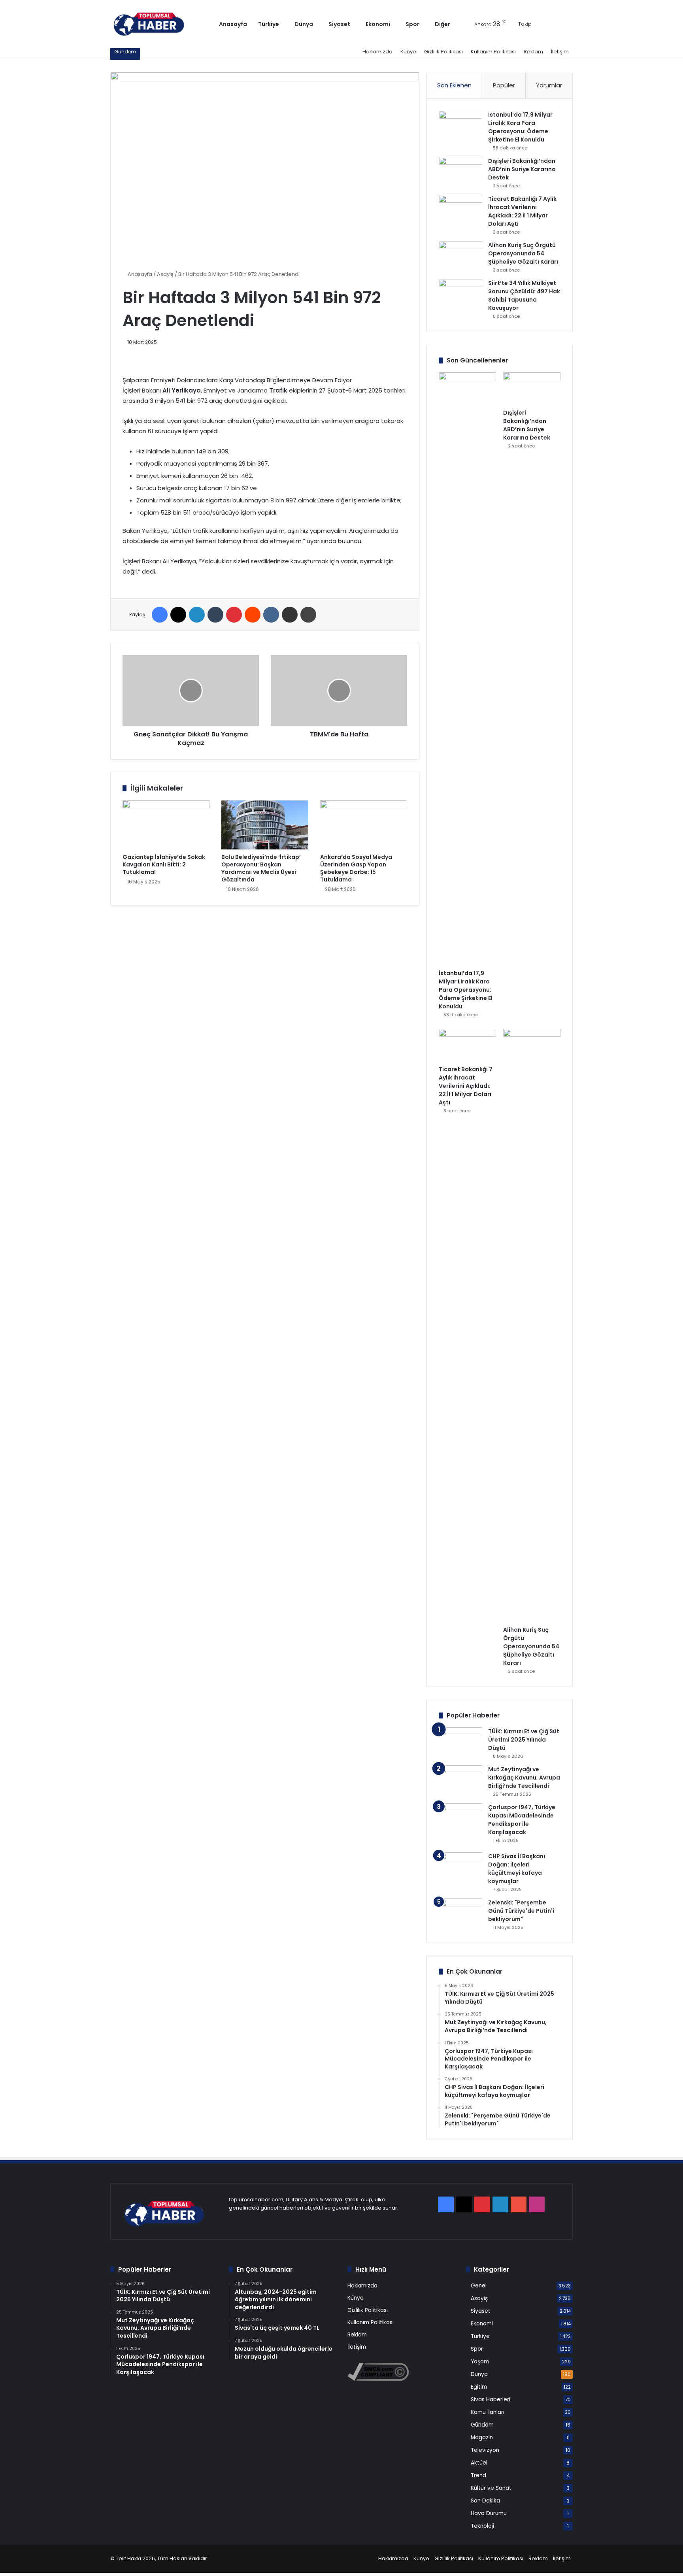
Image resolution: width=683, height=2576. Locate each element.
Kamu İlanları (488, 2412)
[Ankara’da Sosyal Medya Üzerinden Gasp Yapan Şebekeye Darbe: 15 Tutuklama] (364, 825)
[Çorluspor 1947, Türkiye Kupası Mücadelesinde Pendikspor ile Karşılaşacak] (460, 1825)
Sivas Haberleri (491, 2400)
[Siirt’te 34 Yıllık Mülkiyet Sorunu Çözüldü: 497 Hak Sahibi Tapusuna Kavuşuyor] (460, 294)
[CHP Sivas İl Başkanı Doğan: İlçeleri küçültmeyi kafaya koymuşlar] (460, 1867)
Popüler (504, 85)
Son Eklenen (454, 85)
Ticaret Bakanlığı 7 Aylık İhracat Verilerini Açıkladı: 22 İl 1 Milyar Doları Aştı (522, 211)
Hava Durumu (489, 2513)
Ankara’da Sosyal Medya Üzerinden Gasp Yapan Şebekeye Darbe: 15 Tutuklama (356, 868)
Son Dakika (485, 2501)
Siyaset (339, 24)
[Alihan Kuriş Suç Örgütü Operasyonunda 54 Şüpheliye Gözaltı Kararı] (460, 256)
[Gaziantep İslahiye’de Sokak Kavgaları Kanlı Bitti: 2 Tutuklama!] (166, 825)
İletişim (560, 52)
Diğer (442, 24)
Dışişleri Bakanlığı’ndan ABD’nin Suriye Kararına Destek (522, 169)
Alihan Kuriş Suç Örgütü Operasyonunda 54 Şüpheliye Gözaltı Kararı (523, 253)
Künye (408, 52)
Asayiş (165, 274)
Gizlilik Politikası (443, 52)
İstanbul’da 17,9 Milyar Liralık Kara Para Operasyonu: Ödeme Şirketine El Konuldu (520, 127)
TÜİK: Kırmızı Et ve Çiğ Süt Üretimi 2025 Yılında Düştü (524, 1740)
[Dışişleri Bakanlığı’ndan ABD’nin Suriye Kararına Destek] (460, 172)
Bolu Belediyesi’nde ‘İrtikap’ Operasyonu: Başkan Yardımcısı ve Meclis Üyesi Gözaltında (261, 868)
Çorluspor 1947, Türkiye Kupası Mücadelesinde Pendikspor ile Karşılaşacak (522, 1820)
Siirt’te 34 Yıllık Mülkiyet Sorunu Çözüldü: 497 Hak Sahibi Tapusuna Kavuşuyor (524, 295)
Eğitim (479, 2387)
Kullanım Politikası (493, 52)
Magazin (482, 2437)
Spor (412, 24)
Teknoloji (482, 2526)
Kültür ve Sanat (491, 2488)
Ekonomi (378, 24)
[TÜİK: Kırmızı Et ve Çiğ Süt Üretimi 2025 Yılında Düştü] (460, 1742)
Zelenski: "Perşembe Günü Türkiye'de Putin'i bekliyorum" (521, 1911)
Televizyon (485, 2450)
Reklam (533, 52)
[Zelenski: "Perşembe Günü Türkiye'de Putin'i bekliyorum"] (460, 1913)
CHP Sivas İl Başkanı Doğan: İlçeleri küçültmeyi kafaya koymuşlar (517, 1869)
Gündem (482, 2425)
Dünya (304, 24)
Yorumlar (549, 85)
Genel (479, 2286)
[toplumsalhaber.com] (155, 24)
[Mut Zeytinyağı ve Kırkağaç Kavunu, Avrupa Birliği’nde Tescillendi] (460, 1780)
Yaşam (480, 2362)
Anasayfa (233, 24)
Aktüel (479, 2463)
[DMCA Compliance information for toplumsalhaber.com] (378, 2379)
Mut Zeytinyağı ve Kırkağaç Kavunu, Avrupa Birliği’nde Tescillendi (524, 1778)
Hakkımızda (377, 52)
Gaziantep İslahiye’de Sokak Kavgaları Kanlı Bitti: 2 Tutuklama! (164, 864)
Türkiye (269, 24)
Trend (478, 2475)
